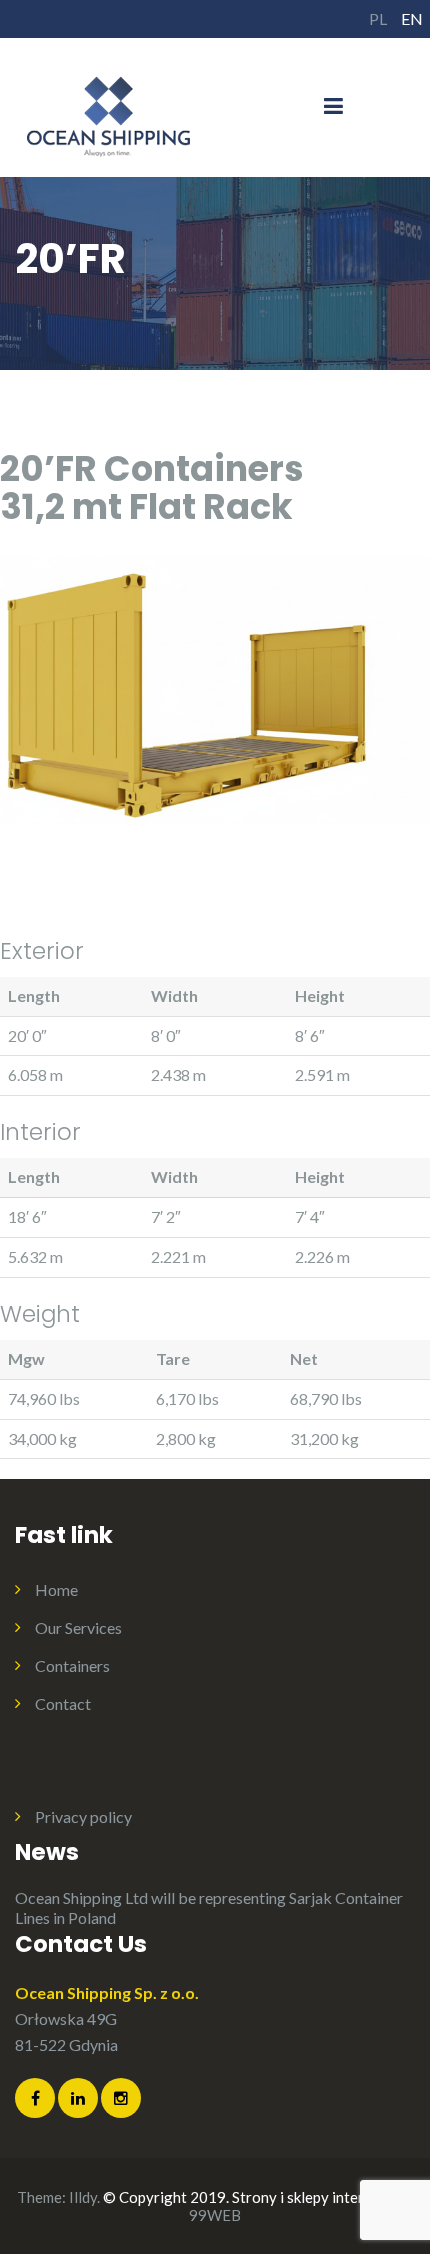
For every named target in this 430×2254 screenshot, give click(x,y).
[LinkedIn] (78, 2098)
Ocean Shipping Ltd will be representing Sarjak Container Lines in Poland (209, 1907)
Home (56, 1589)
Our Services (78, 1627)
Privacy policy (83, 1816)
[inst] (121, 2098)
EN (412, 18)
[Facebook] (35, 2098)
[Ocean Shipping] (109, 105)
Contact (63, 1703)
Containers (72, 1665)
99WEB (215, 2215)
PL (378, 18)
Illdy (83, 2197)
